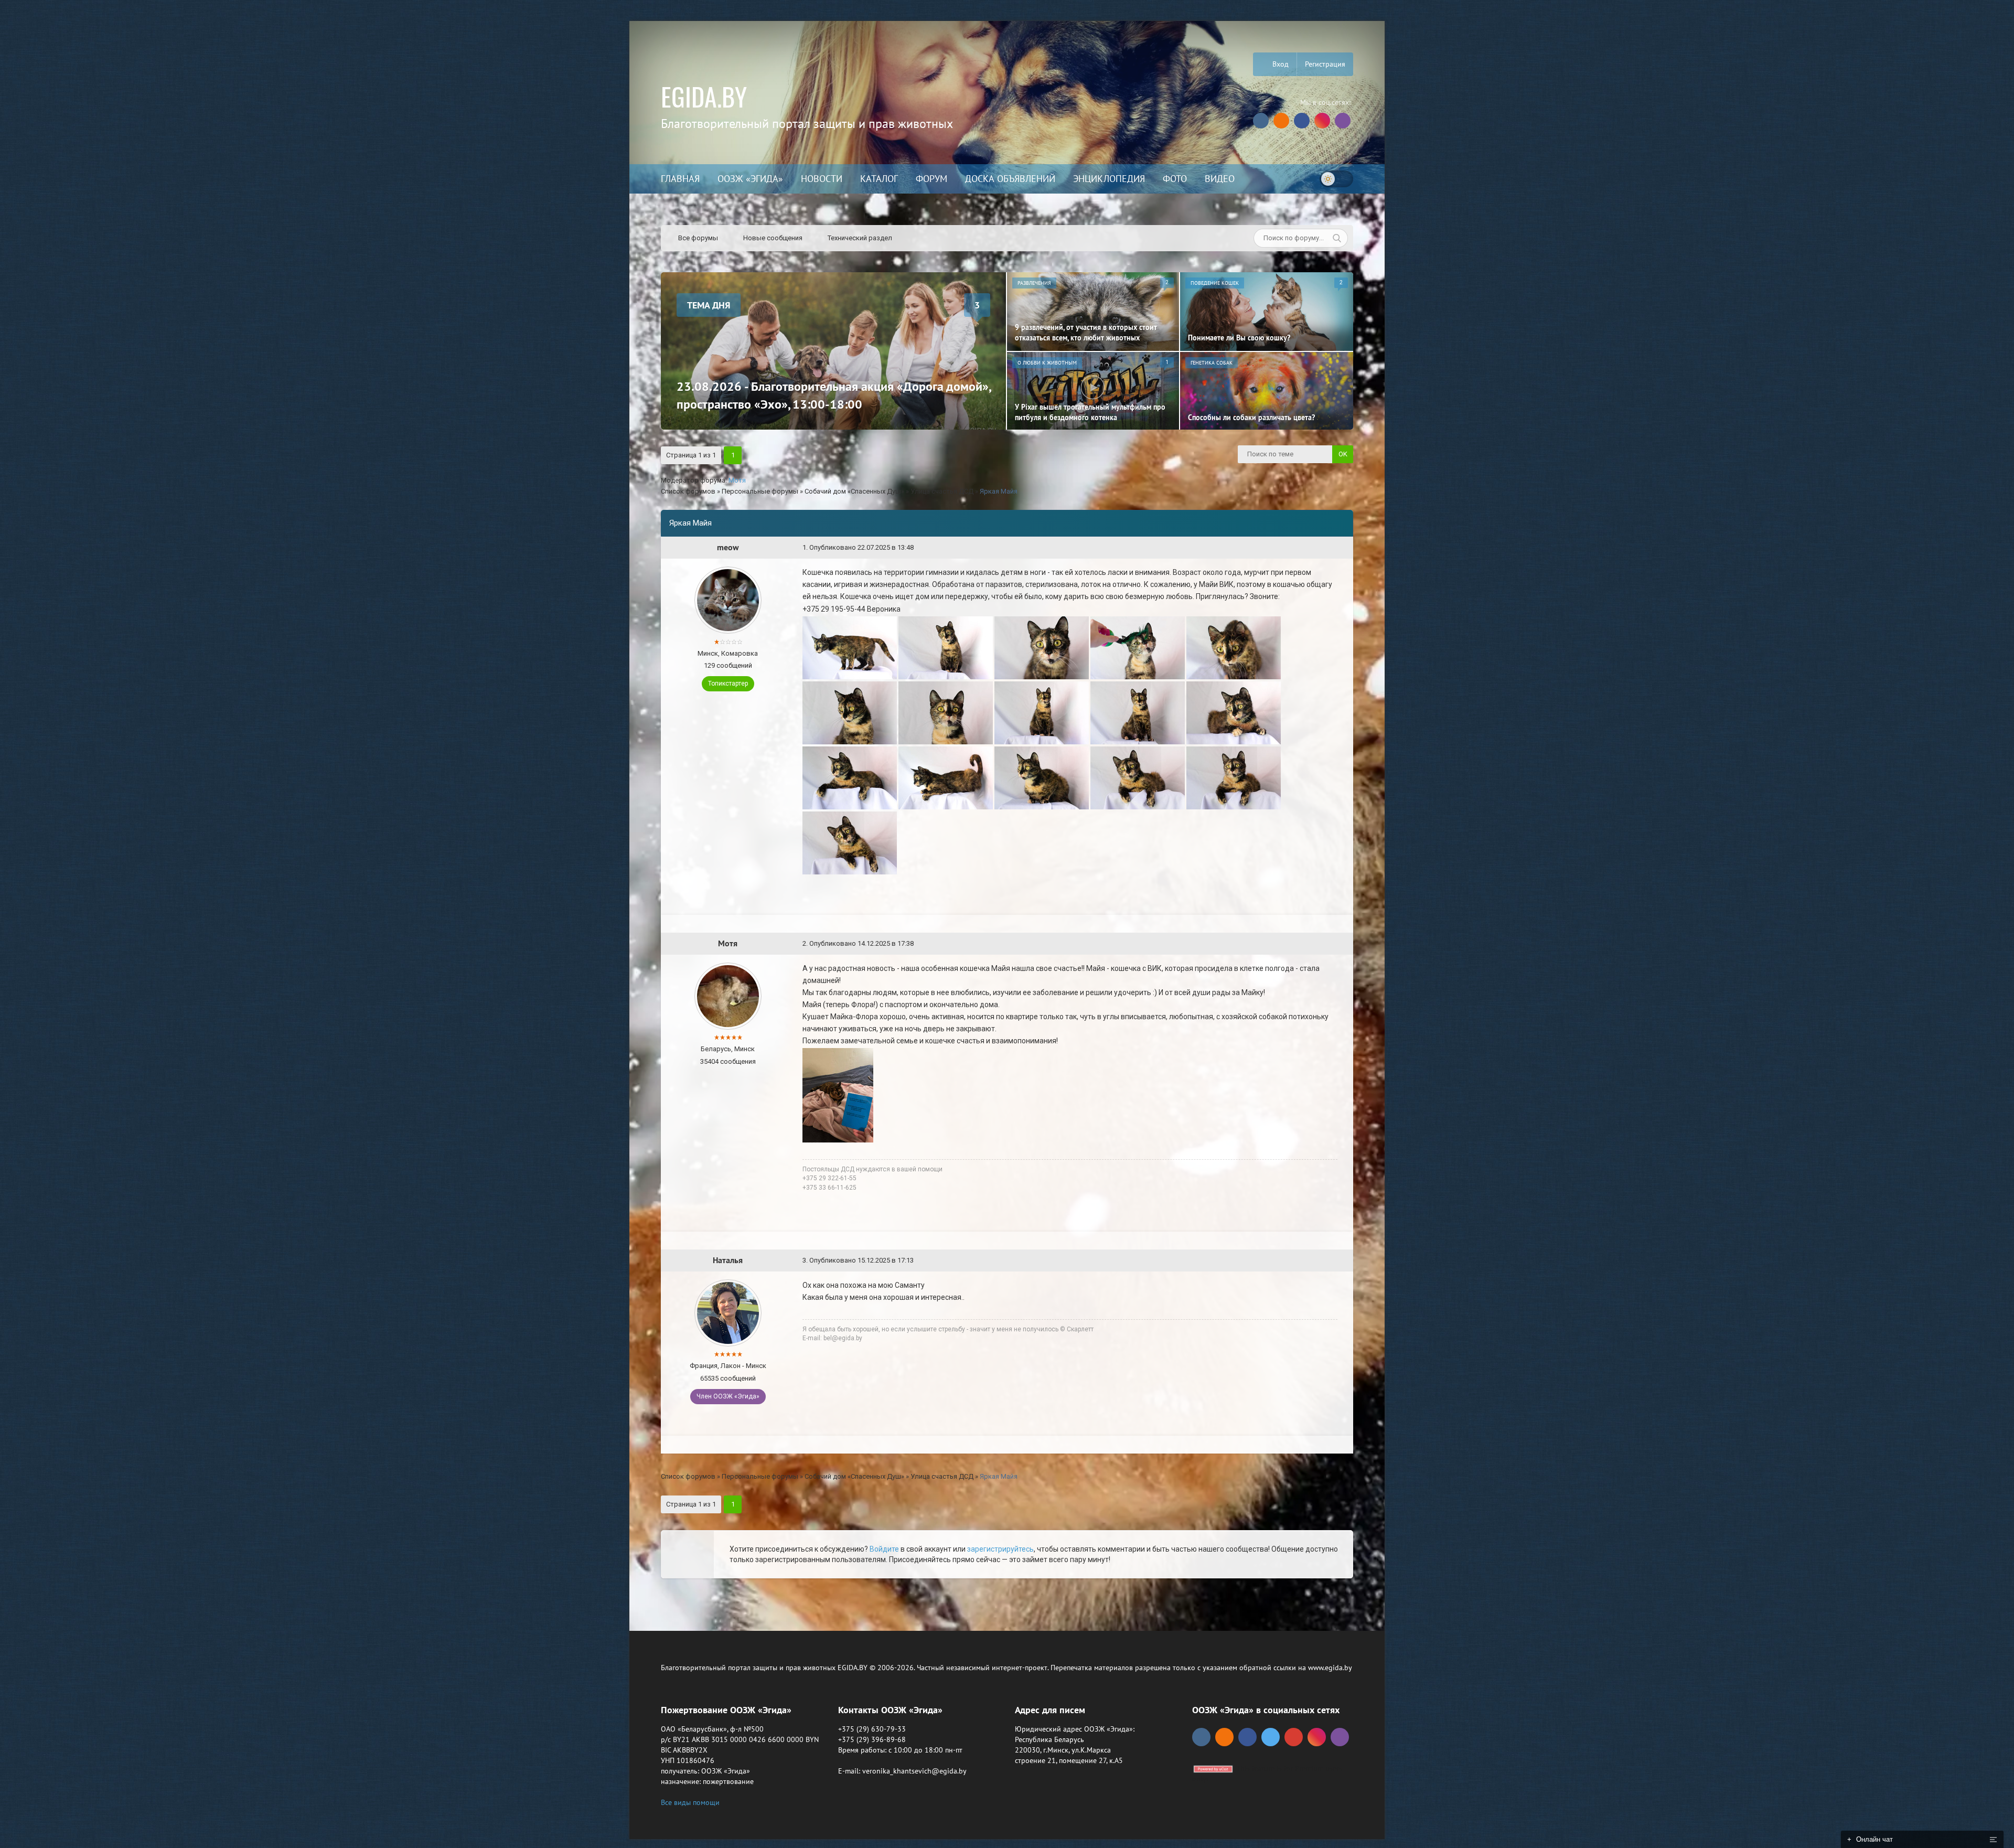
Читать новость (1007, 1038)
